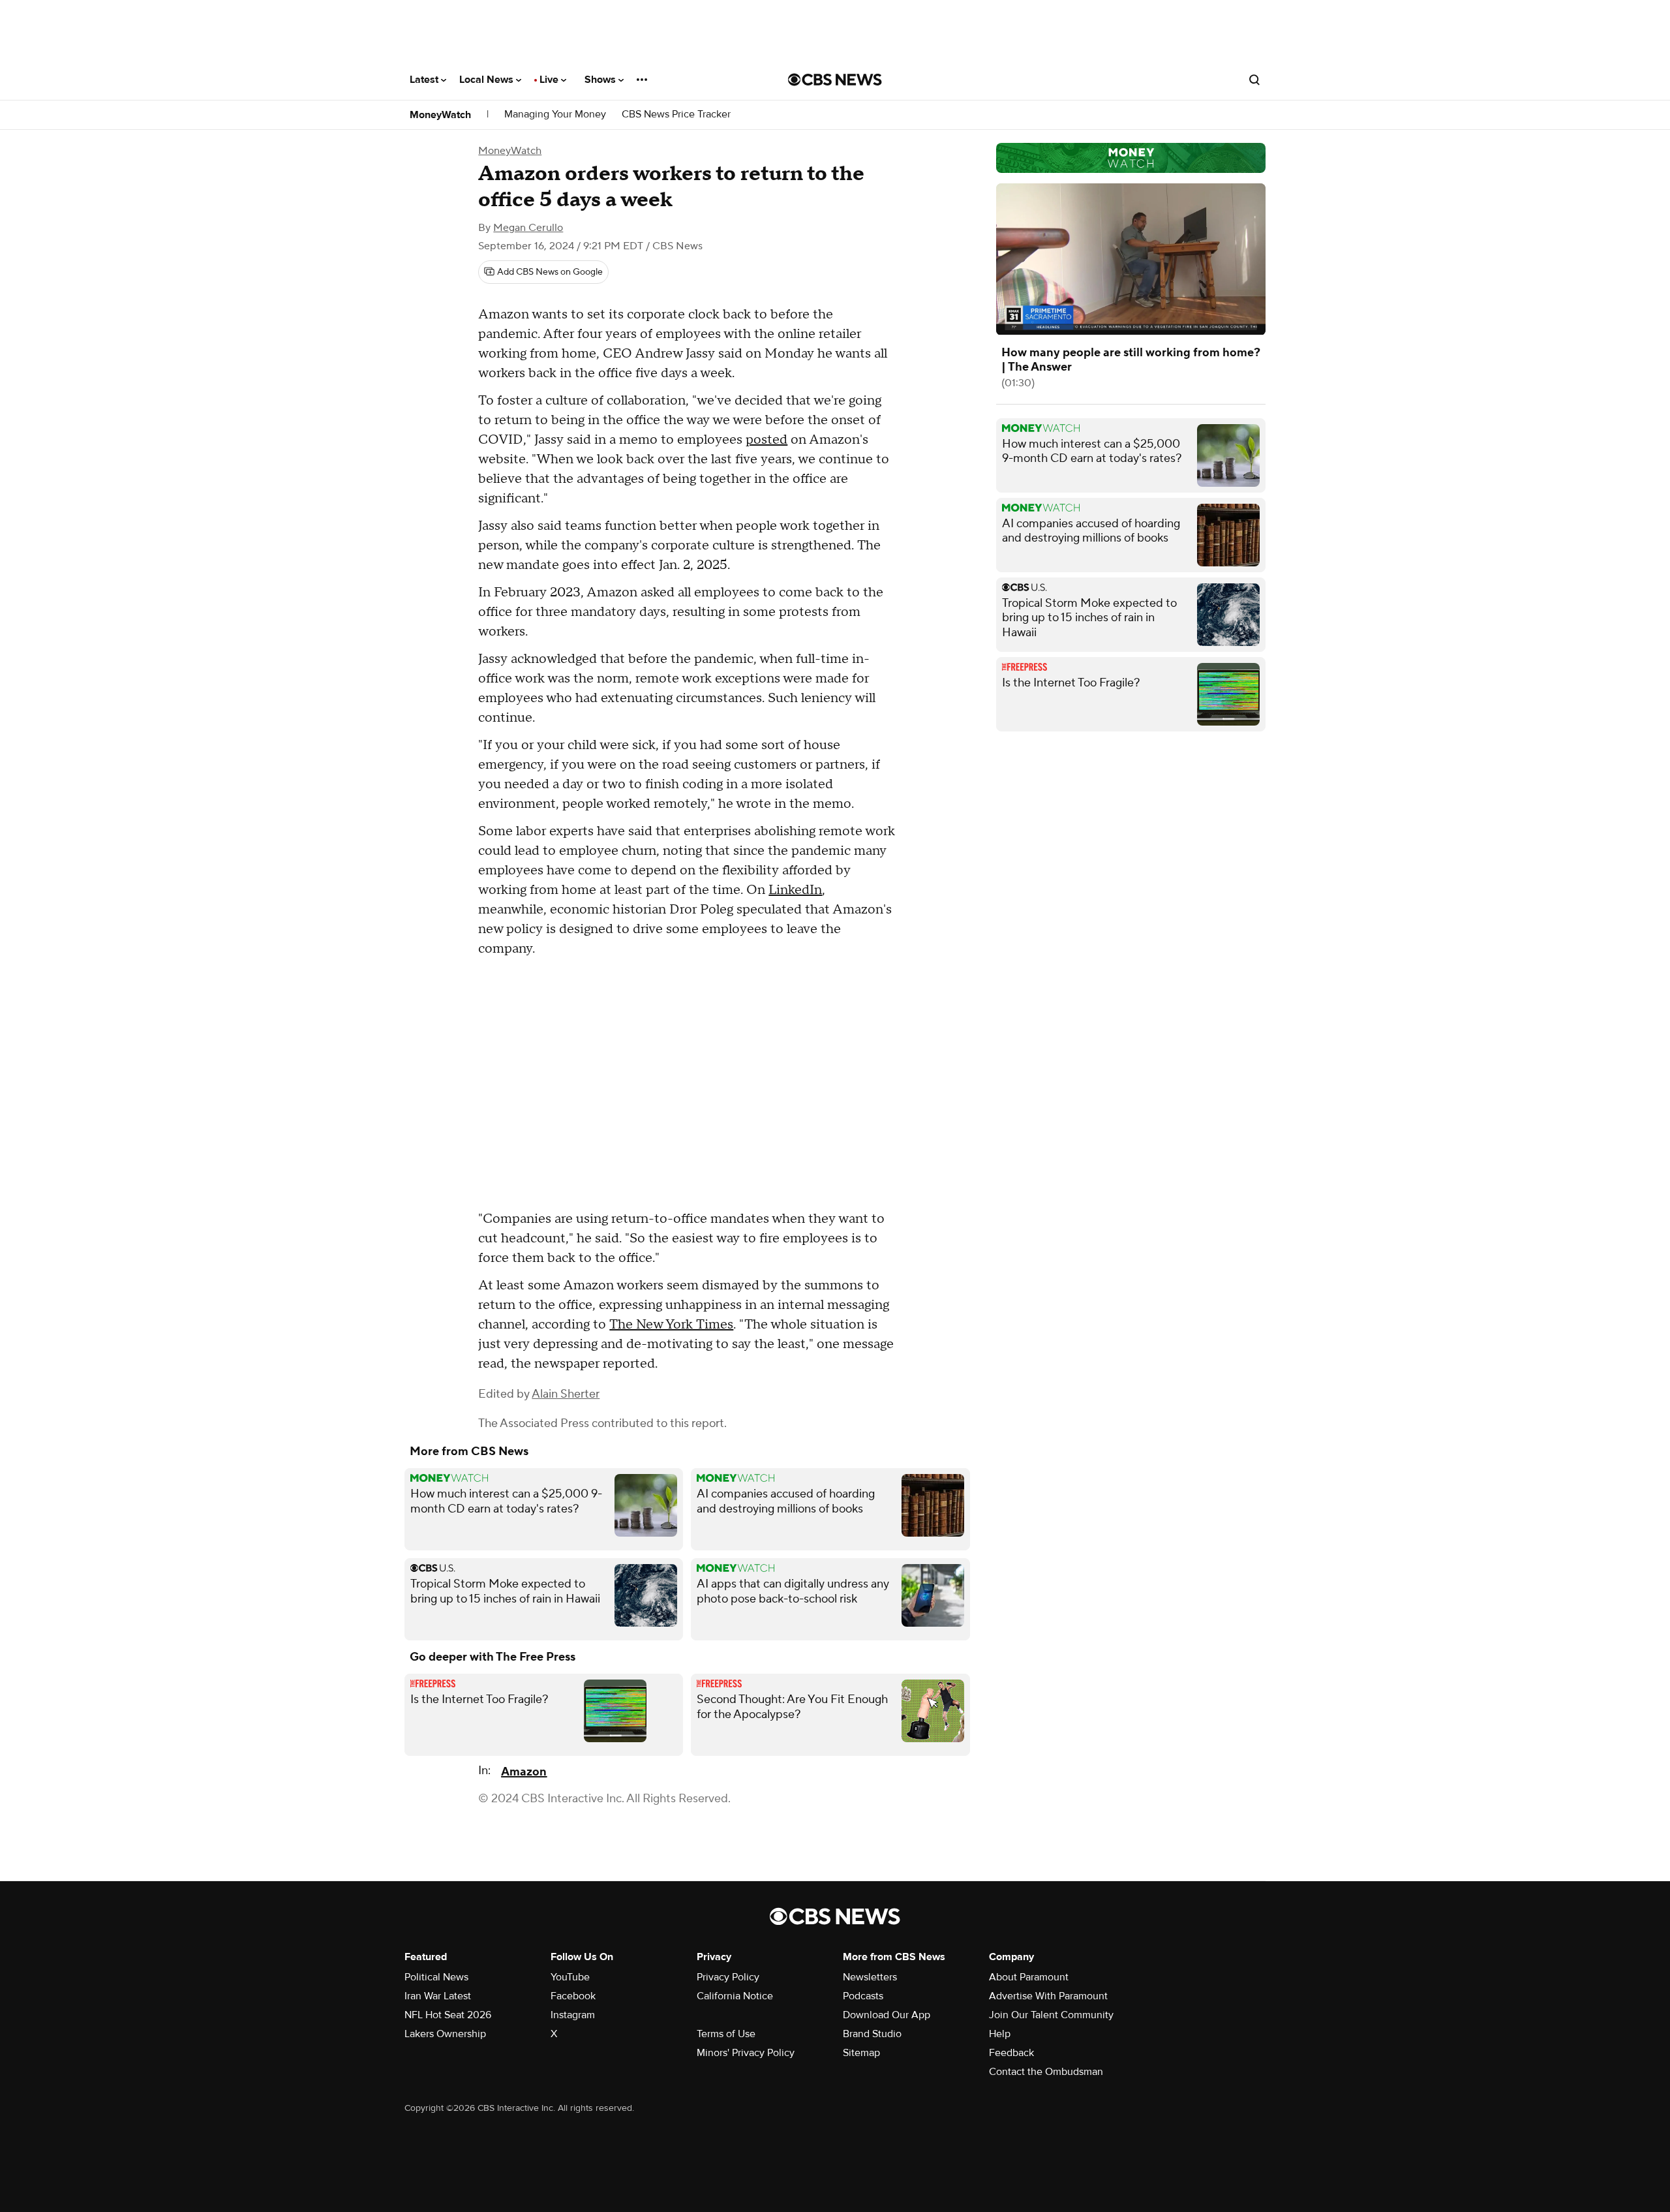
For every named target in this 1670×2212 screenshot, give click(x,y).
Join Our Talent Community (1051, 2015)
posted (767, 440)
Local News (488, 80)
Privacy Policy (728, 1977)
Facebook (573, 1996)
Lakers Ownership (445, 2034)
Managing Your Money (555, 115)
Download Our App (887, 2015)
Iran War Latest (438, 1996)
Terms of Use (726, 2034)
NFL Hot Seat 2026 (448, 2015)
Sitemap (861, 2053)
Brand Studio (872, 2034)
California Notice (735, 1996)
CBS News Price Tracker (676, 115)
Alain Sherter (566, 1394)
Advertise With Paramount (1048, 1996)
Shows (601, 80)
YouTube (570, 1977)
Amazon (524, 1772)
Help (1000, 2034)
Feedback (1011, 2053)
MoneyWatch (440, 115)
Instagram (573, 2015)
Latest (425, 80)
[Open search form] (1254, 80)
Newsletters (870, 1977)
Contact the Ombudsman (1046, 2072)
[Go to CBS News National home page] (835, 80)
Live (550, 80)
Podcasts (863, 1996)
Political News (436, 1977)
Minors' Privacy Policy (746, 2053)
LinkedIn (795, 890)
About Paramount (1029, 1977)
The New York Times (671, 1325)
